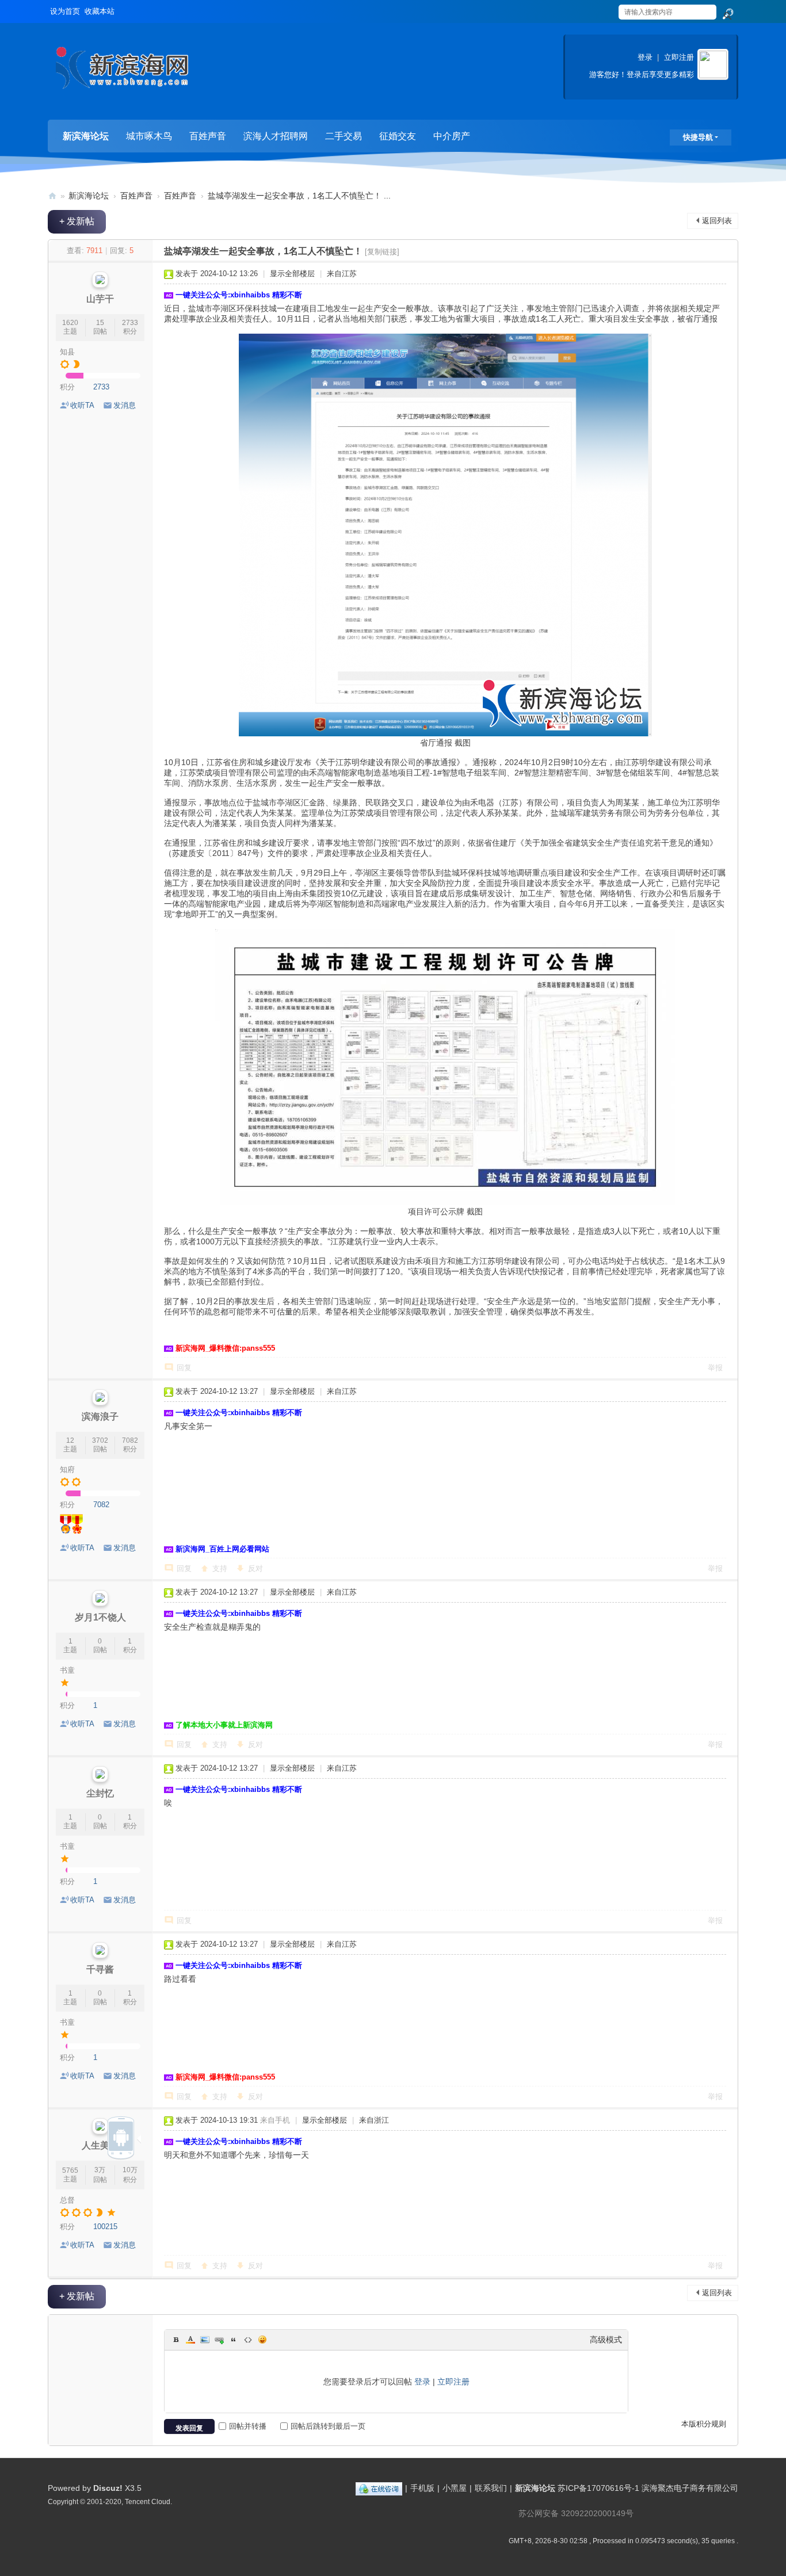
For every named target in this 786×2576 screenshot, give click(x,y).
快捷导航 (698, 137)
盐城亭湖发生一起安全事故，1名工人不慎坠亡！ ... (299, 196)
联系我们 (491, 2488)
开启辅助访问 (607, 8)
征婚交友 (398, 136)
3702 (100, 1440)
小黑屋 (455, 2488)
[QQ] (379, 2488)
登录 (645, 57)
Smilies (262, 2340)
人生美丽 (100, 2145)
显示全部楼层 (292, 274)
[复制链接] (382, 252)
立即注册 (679, 57)
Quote (234, 2340)
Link (219, 2340)
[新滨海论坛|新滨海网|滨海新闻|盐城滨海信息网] (122, 72)
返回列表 (717, 221)
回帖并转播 (248, 2426)
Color (190, 2340)
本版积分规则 (704, 2424)
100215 (105, 2227)
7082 (130, 1440)
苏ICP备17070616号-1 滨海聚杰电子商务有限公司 (648, 2488)
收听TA (82, 405)
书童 (67, 1670)
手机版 (422, 2488)
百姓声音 (208, 136)
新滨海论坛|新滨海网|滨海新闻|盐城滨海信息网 (52, 196)
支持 (220, 1568)
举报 (715, 1368)
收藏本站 (100, 11)
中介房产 (452, 136)
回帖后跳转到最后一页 (328, 2426)
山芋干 (100, 299)
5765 (70, 2170)
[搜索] (727, 14)
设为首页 (65, 11)
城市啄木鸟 (149, 136)
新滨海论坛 (86, 136)
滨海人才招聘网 (276, 136)
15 (100, 323)
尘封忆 (100, 1793)
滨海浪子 (100, 1417)
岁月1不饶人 (100, 1617)
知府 (67, 1469)
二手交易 (344, 136)
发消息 (125, 405)
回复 (184, 1368)
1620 (70, 323)
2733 (130, 323)
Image (205, 2340)
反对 (255, 1568)
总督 (67, 2200)
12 (70, 1440)
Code (248, 2340)
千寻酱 (100, 1969)
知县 (67, 352)
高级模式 (606, 2340)
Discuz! (108, 2488)
